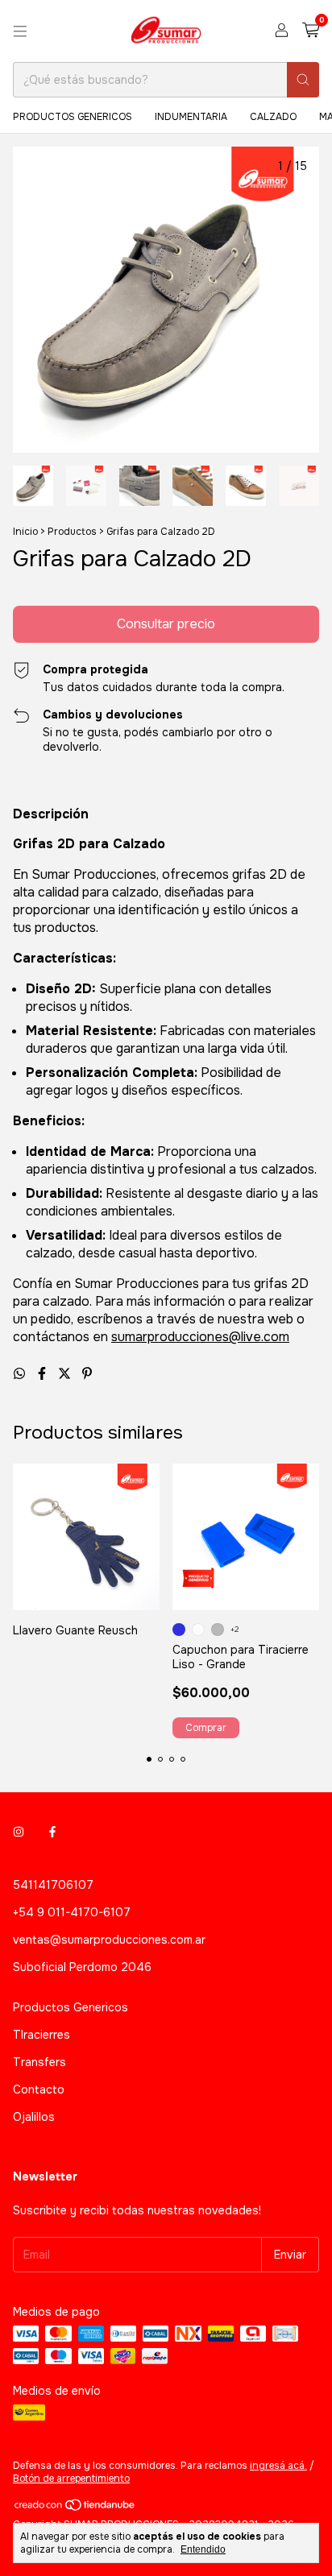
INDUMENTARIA (191, 117)
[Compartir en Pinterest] (87, 1374)
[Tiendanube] (75, 2508)
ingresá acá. (278, 2466)
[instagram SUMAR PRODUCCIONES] (19, 1832)
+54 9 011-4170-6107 (72, 1912)
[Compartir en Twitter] (66, 1374)
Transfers (39, 2062)
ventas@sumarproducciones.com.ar (109, 1940)
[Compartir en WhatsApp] (21, 1374)
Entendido (203, 2549)
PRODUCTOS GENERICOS (73, 117)
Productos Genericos (71, 2007)
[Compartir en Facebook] (44, 1374)
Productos (72, 532)
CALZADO (273, 117)
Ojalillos (34, 2117)
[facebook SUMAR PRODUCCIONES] (52, 1832)
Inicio (25, 532)
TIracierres (41, 2035)
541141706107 (53, 1885)
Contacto (39, 2089)
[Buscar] (303, 80)
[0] (311, 31)
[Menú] (20, 31)
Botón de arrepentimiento (71, 2479)
